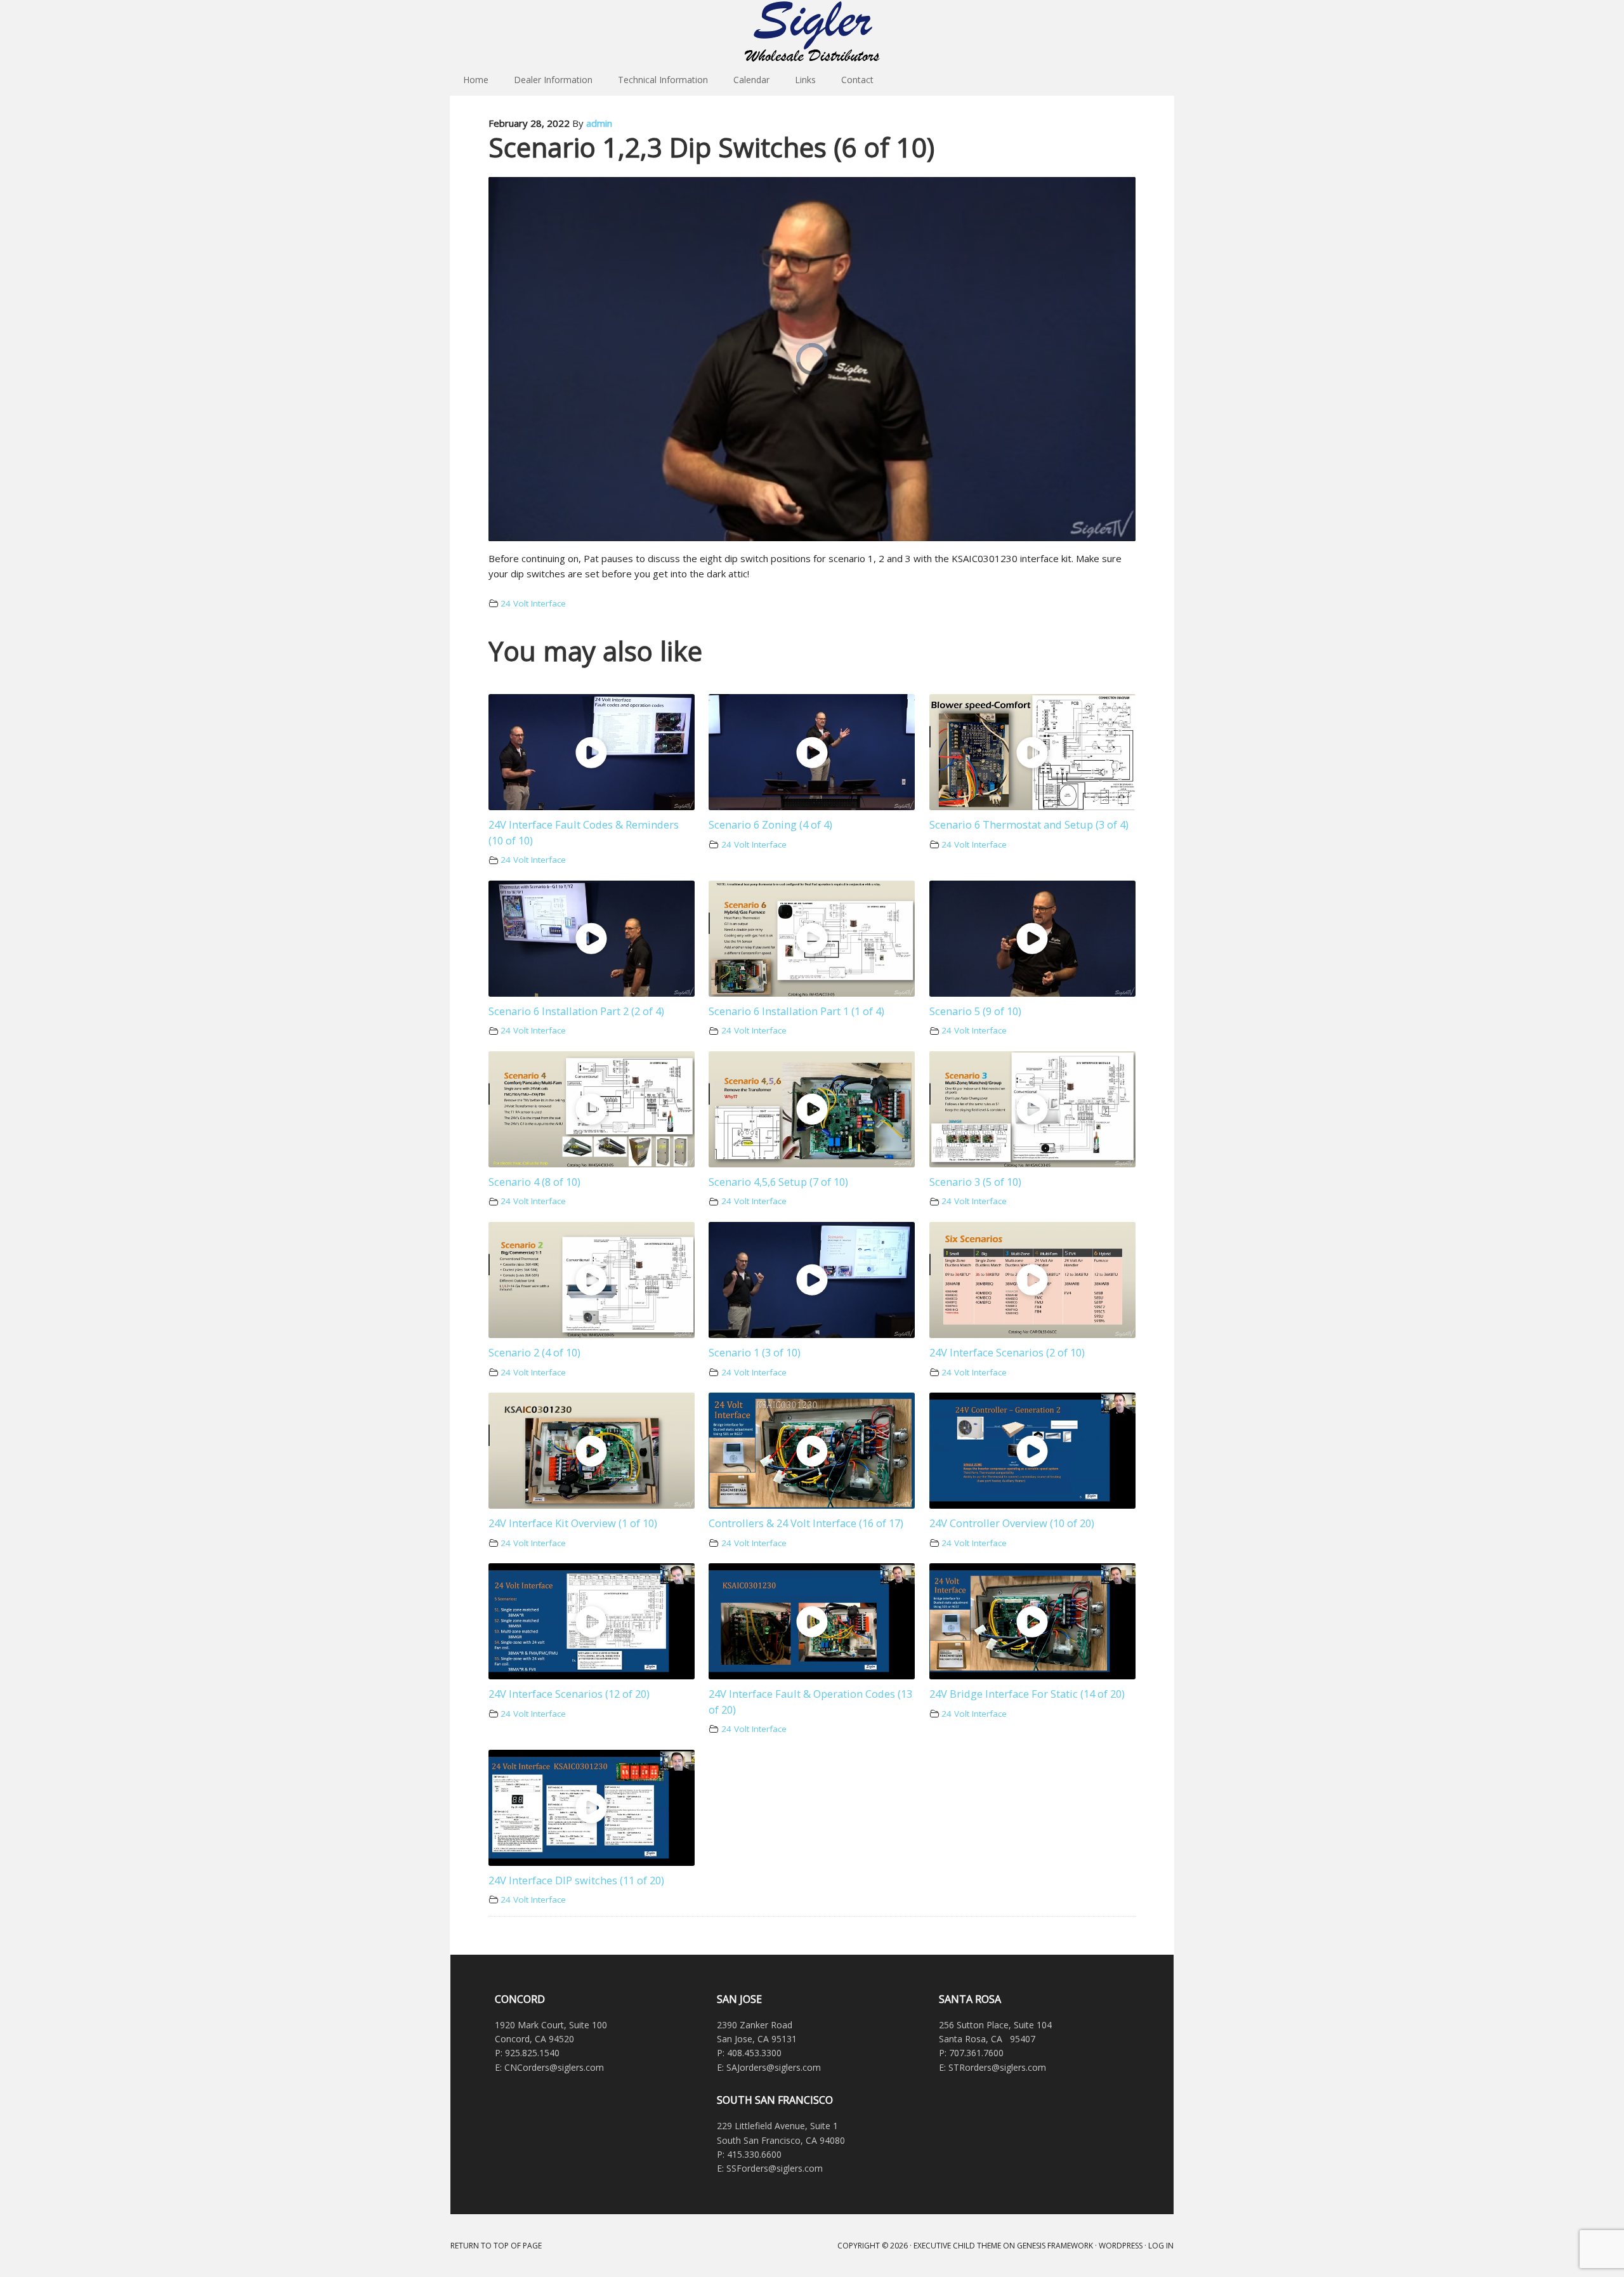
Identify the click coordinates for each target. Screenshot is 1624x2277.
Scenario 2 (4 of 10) (534, 1352)
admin (599, 123)
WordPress (1121, 2246)
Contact (857, 80)
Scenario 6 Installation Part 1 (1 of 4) (796, 1011)
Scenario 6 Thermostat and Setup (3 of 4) (1029, 824)
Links (805, 80)
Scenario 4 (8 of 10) (534, 1182)
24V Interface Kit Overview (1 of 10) (573, 1523)
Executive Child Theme (957, 2246)
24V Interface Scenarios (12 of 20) (569, 1694)
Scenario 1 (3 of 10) (755, 1352)
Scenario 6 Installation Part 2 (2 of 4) (576, 1011)
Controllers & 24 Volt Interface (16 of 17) (806, 1523)
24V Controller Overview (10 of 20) (1012, 1523)
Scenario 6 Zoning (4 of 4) (770, 824)
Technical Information (663, 80)
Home (476, 80)
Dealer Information (553, 80)
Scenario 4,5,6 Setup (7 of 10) (778, 1182)
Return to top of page (496, 2246)
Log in (1161, 2246)
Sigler (812, 32)
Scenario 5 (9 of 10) (975, 1011)
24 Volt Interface (533, 603)
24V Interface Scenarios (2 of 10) (1007, 1352)
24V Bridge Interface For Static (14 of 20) (1027, 1694)
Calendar (751, 80)
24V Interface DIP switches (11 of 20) (576, 1880)
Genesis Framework (1055, 2246)
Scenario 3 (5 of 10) (975, 1182)
